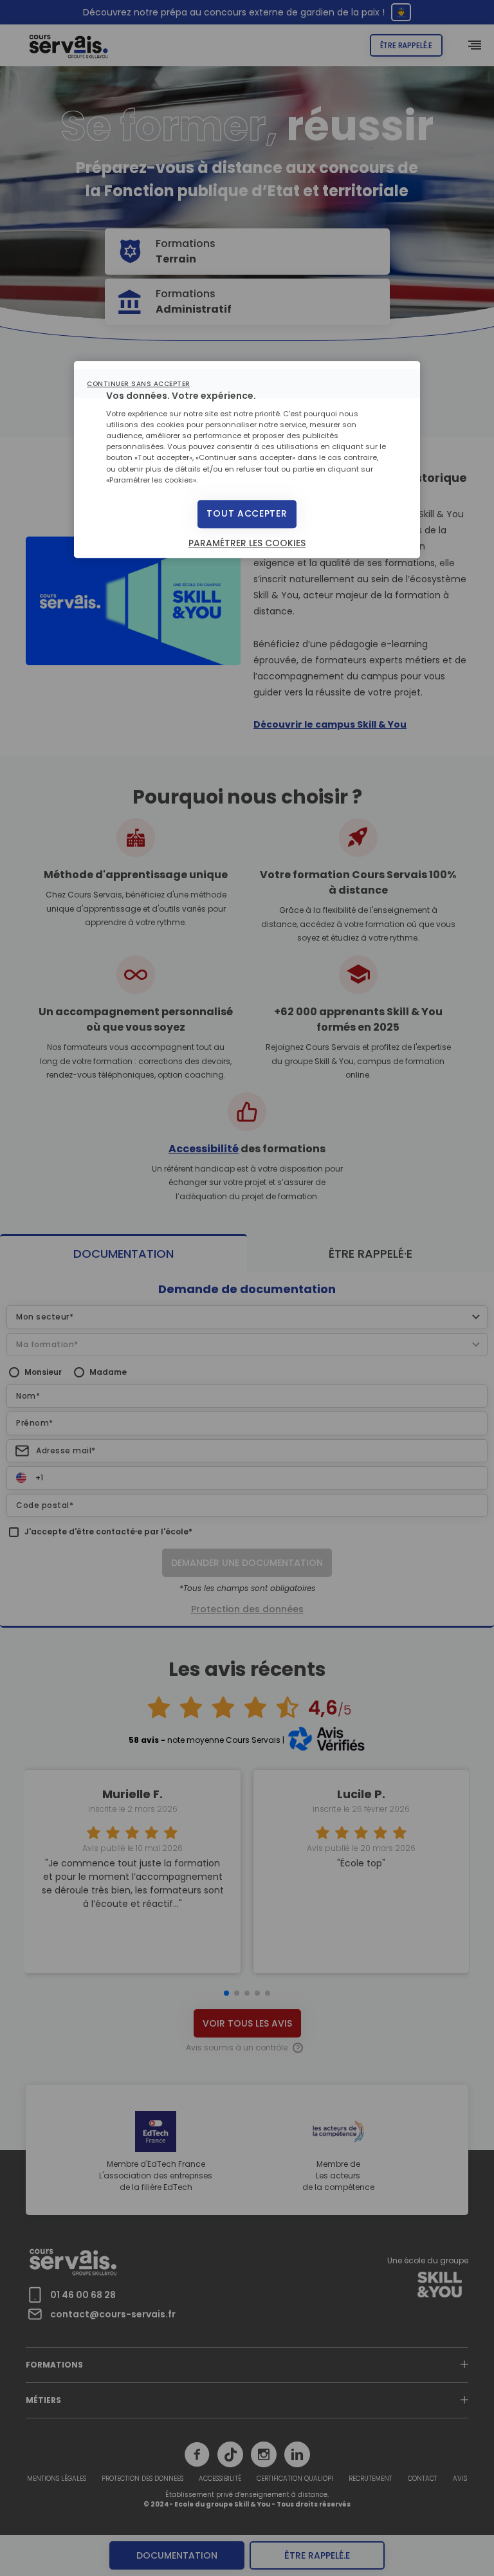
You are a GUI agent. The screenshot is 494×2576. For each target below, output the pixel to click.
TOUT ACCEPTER (247, 513)
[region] (247, 459)
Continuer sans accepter (139, 384)
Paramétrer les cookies (247, 543)
